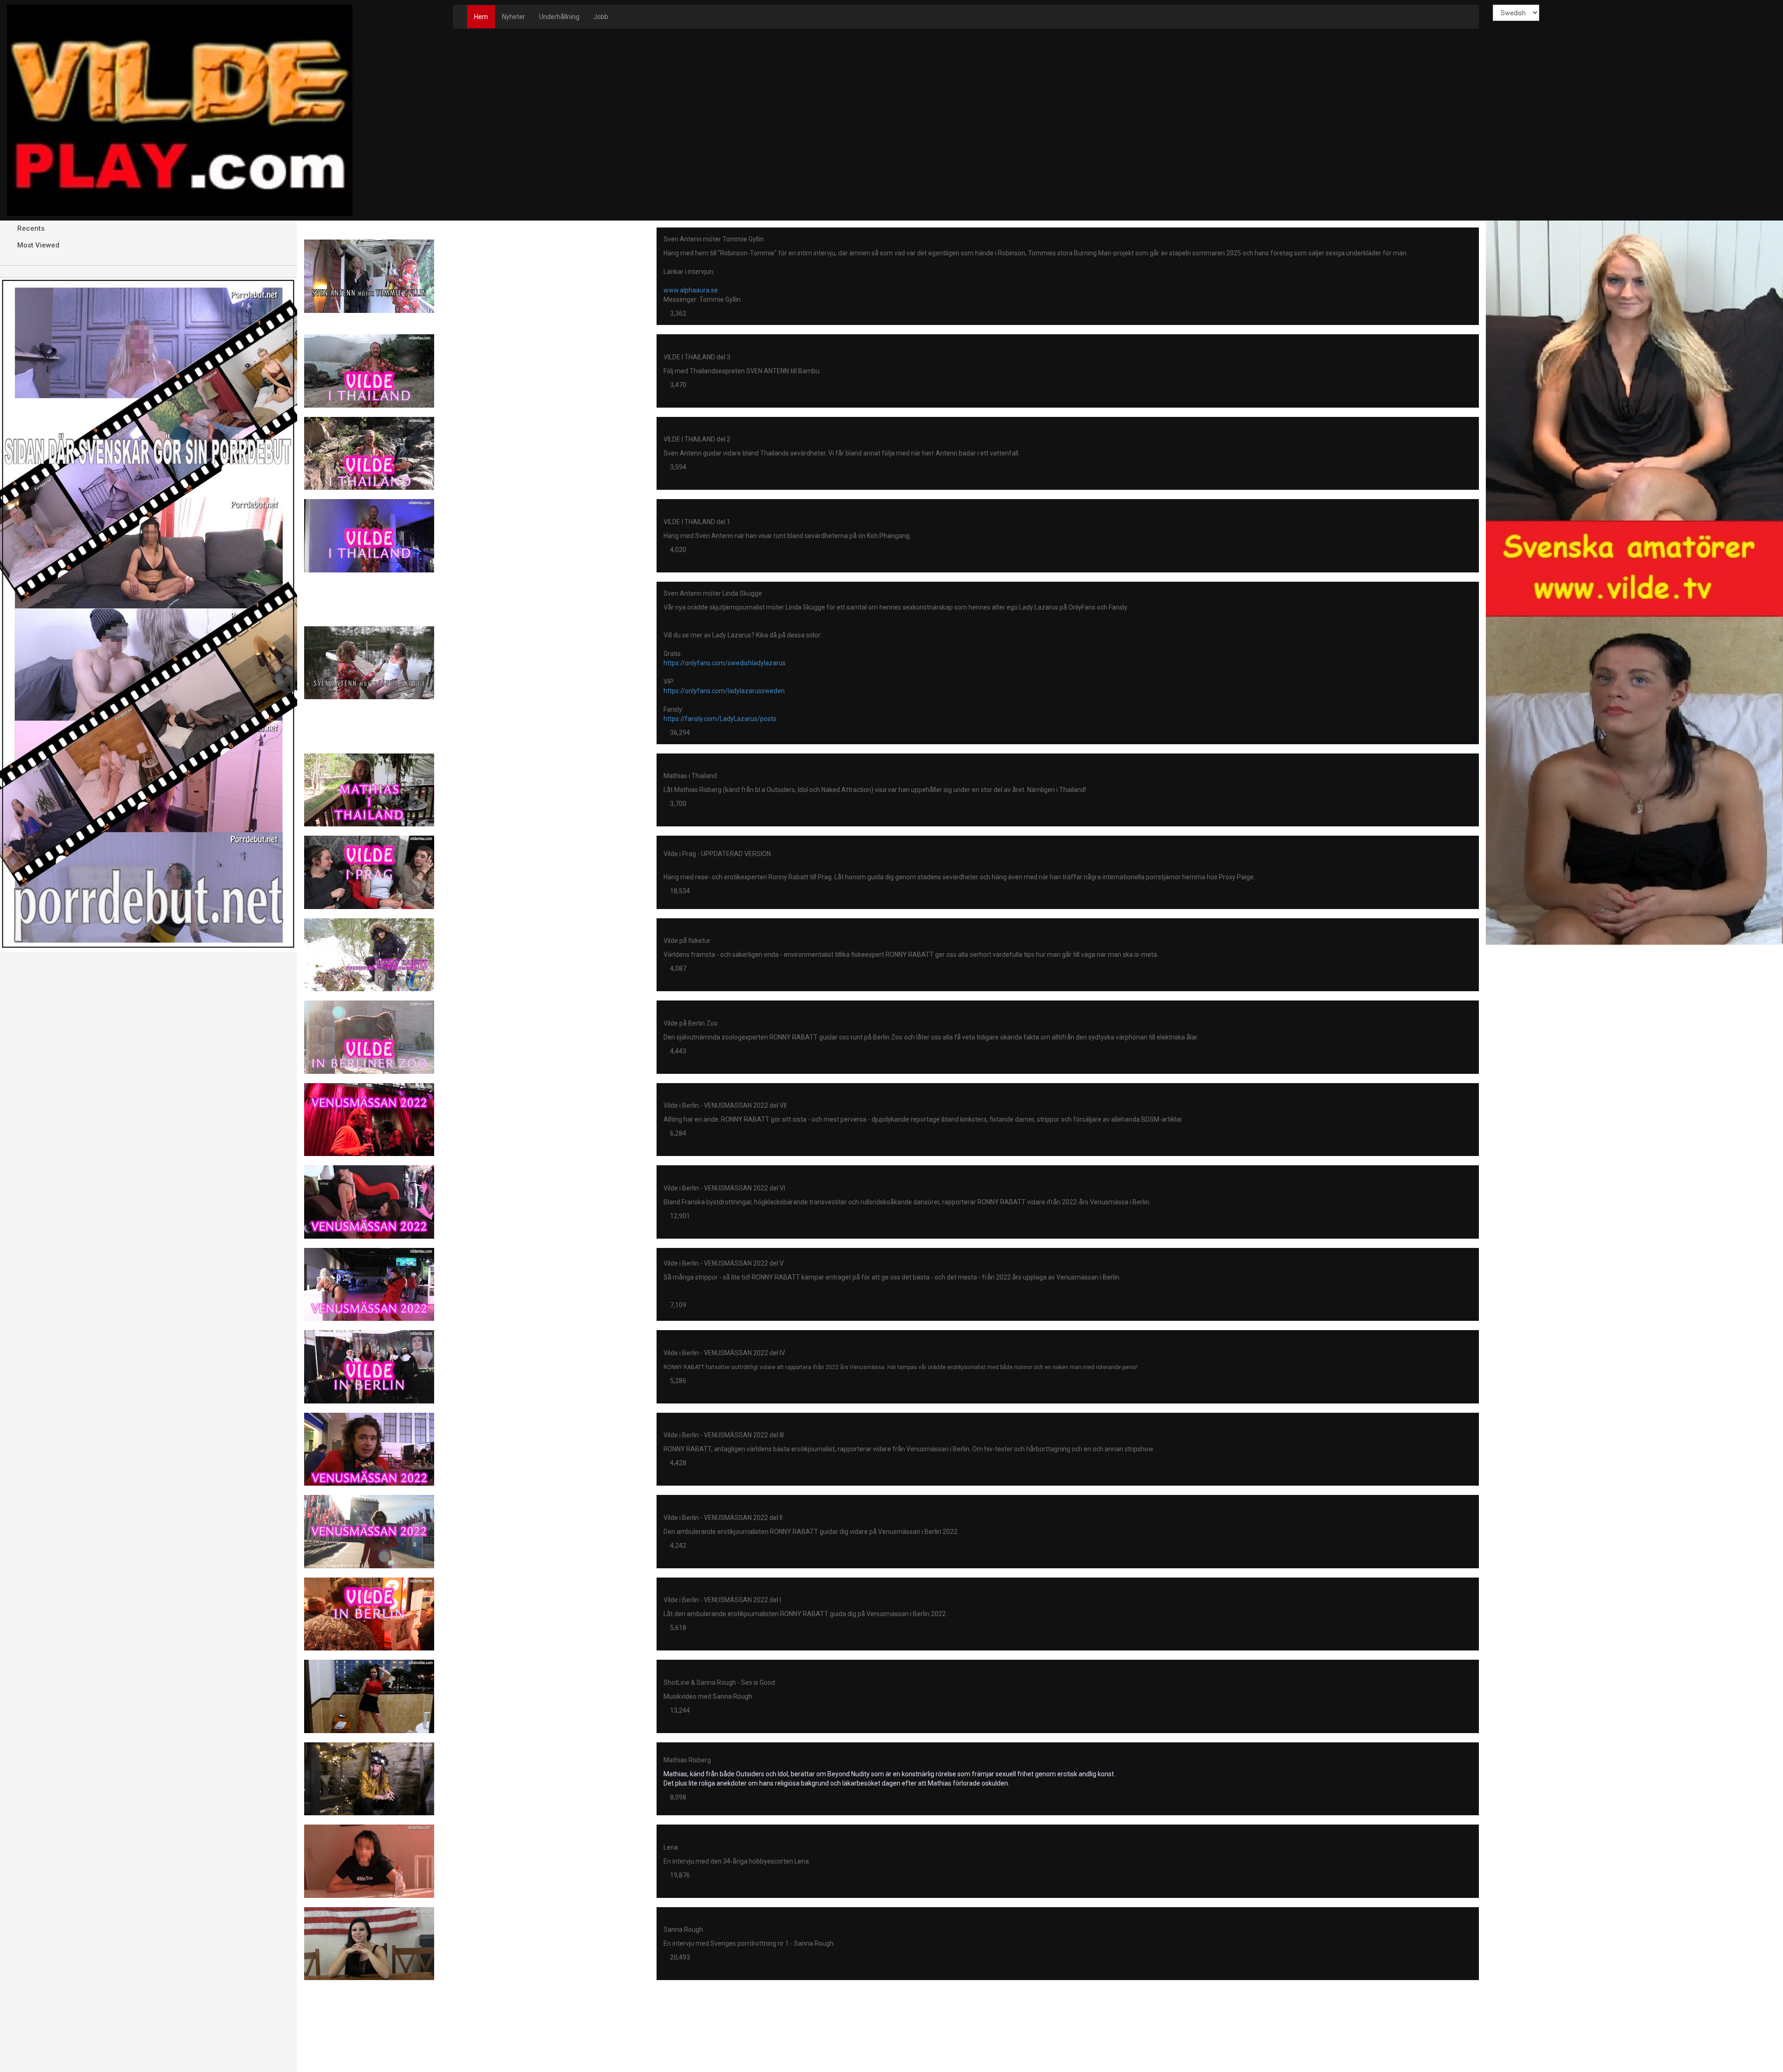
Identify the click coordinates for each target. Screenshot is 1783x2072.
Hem (481, 17)
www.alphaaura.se (691, 290)
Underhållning (559, 17)
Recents (30, 228)
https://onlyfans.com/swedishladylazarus (725, 663)
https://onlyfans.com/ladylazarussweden (724, 691)
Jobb (601, 17)
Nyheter (514, 17)
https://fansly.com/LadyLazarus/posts (720, 719)
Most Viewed (37, 245)
